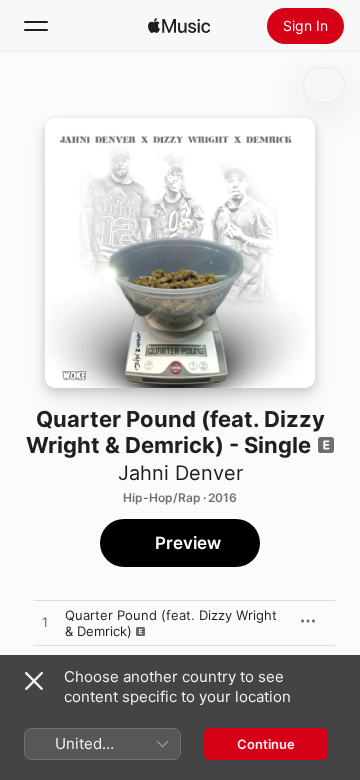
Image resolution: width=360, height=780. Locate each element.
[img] (179, 26)
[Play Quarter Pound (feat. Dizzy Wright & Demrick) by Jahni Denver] (45, 623)
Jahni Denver (180, 473)
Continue (266, 744)
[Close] (34, 681)
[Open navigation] (36, 26)
